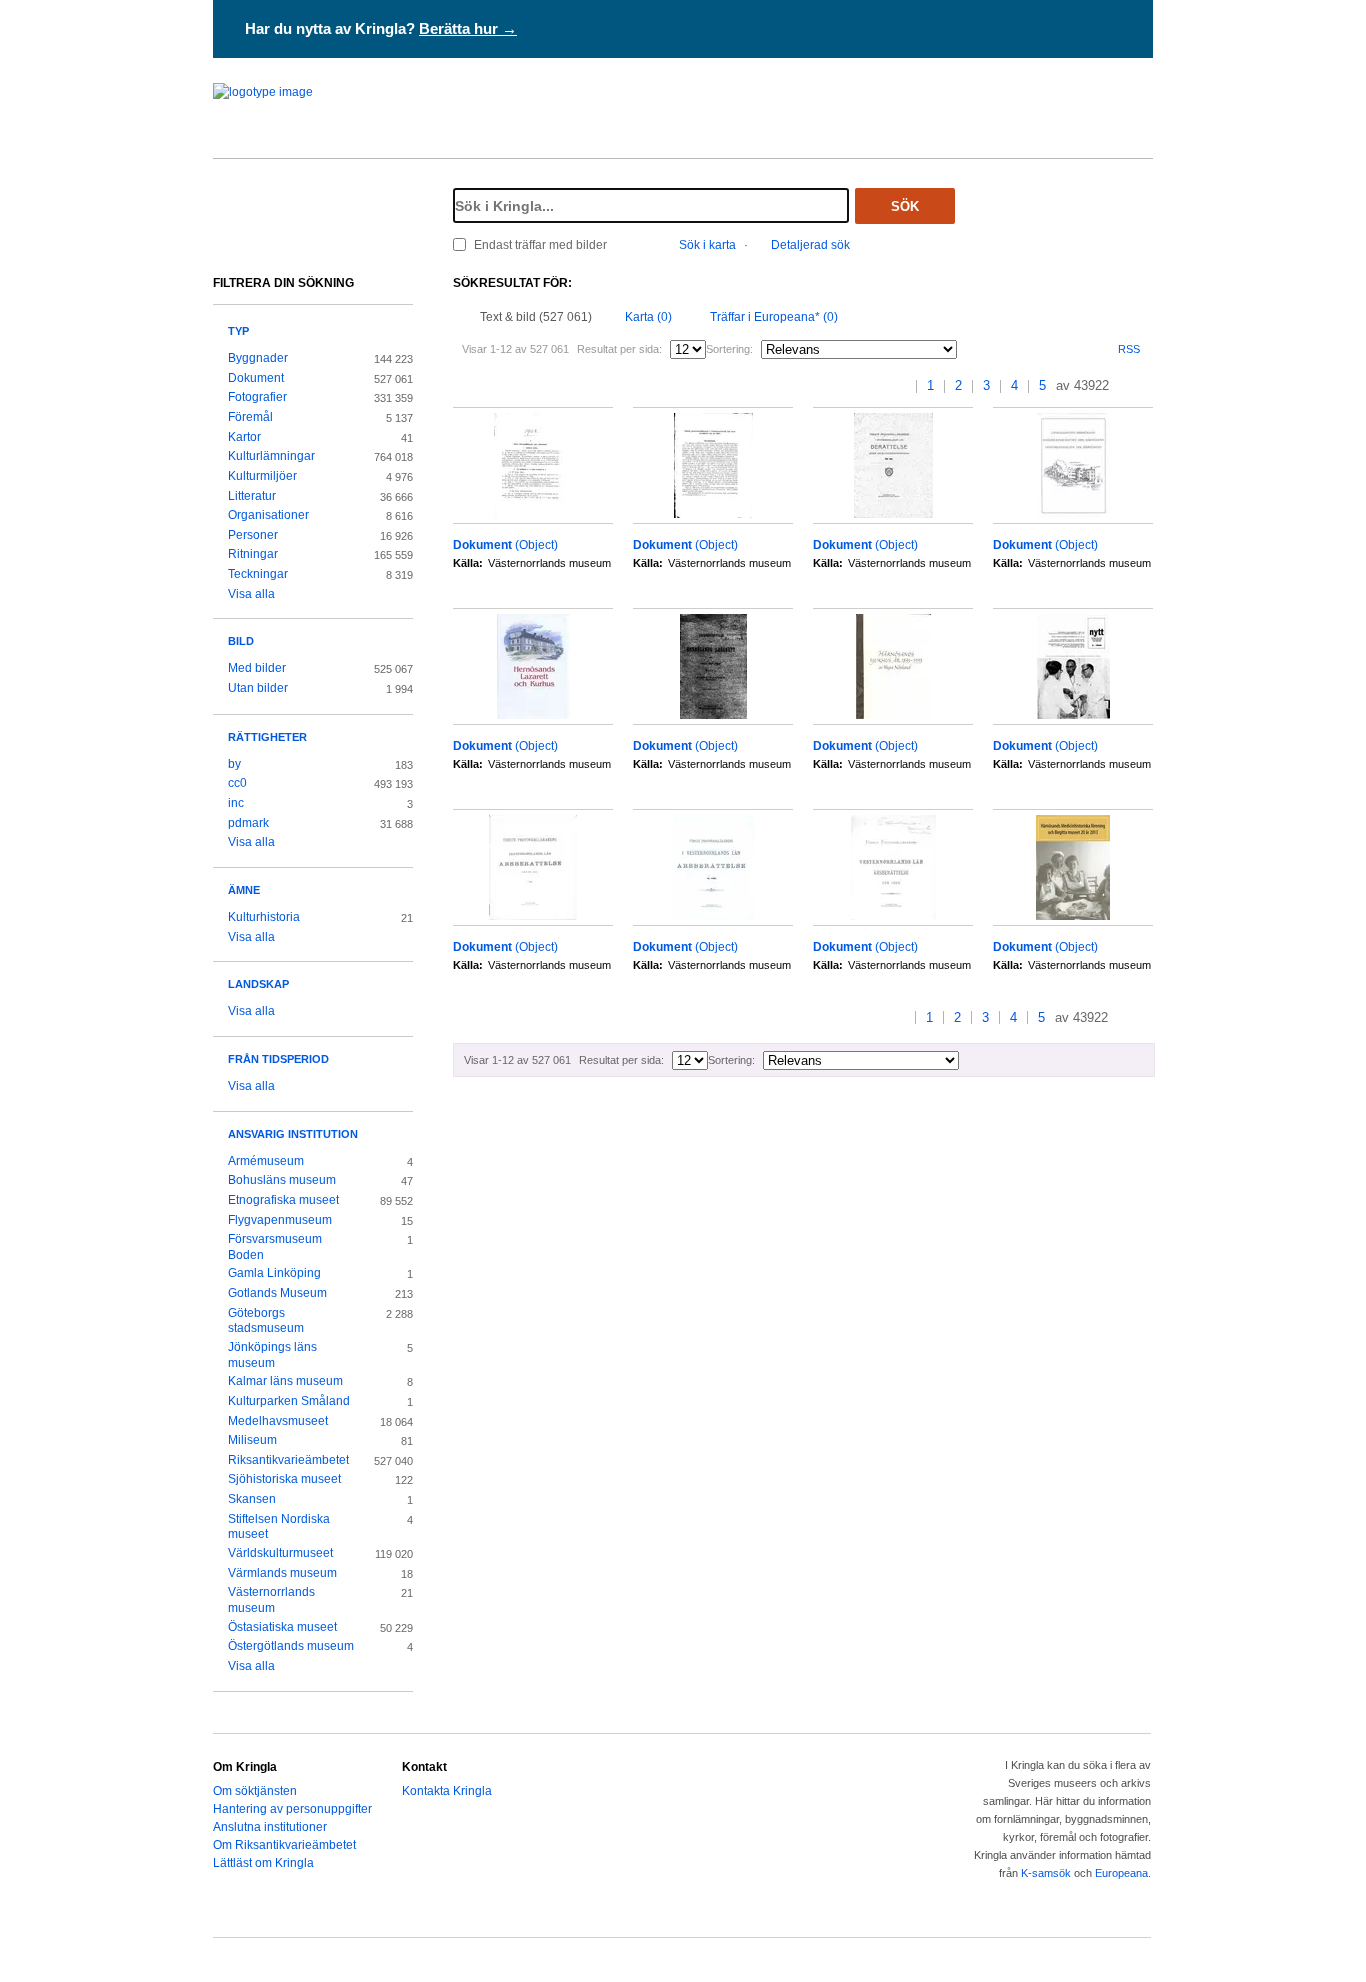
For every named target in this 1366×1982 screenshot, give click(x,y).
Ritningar (253, 554)
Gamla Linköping (274, 1273)
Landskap (258, 984)
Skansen (252, 1499)
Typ (238, 331)
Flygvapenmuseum (280, 1220)
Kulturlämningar (271, 456)
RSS (1129, 349)
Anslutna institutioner (270, 1827)
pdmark (248, 823)
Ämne (244, 890)
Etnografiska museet (283, 1200)
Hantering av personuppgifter (292, 1809)
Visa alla (251, 594)
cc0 (237, 783)
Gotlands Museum (277, 1293)
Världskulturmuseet (280, 1553)
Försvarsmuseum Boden (275, 1247)
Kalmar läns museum (285, 1381)
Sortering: (729, 349)
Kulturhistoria (264, 917)
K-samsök (1046, 1873)
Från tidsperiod (278, 1059)
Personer (253, 535)
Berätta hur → (468, 28)
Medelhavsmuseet (278, 1421)
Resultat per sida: (619, 349)
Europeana (1121, 1873)
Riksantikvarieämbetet (288, 1460)
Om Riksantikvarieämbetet (284, 1845)
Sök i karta (707, 245)
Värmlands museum (282, 1573)
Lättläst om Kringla (263, 1863)
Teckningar (258, 574)
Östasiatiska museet (282, 1627)
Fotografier (257, 397)
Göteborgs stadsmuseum (266, 1321)
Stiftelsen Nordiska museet (279, 1527)
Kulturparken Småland (289, 1401)
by (234, 764)
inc (236, 803)
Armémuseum (266, 1161)
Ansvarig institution (293, 1134)
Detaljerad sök (810, 245)
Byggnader (258, 358)
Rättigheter (267, 737)
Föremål (250, 417)
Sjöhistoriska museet (284, 1479)
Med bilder (257, 668)
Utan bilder (258, 688)
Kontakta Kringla (447, 1791)
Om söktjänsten (255, 1791)
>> (1146, 386)
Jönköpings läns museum (272, 1355)
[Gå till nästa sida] (1126, 386)
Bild (241, 641)
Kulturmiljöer (262, 476)
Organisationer (268, 515)
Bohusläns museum (282, 1180)
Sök (905, 206)
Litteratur (252, 496)
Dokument (256, 378)
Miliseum (252, 1440)
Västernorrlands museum (271, 1600)
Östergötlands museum (291, 1646)
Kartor (244, 437)
